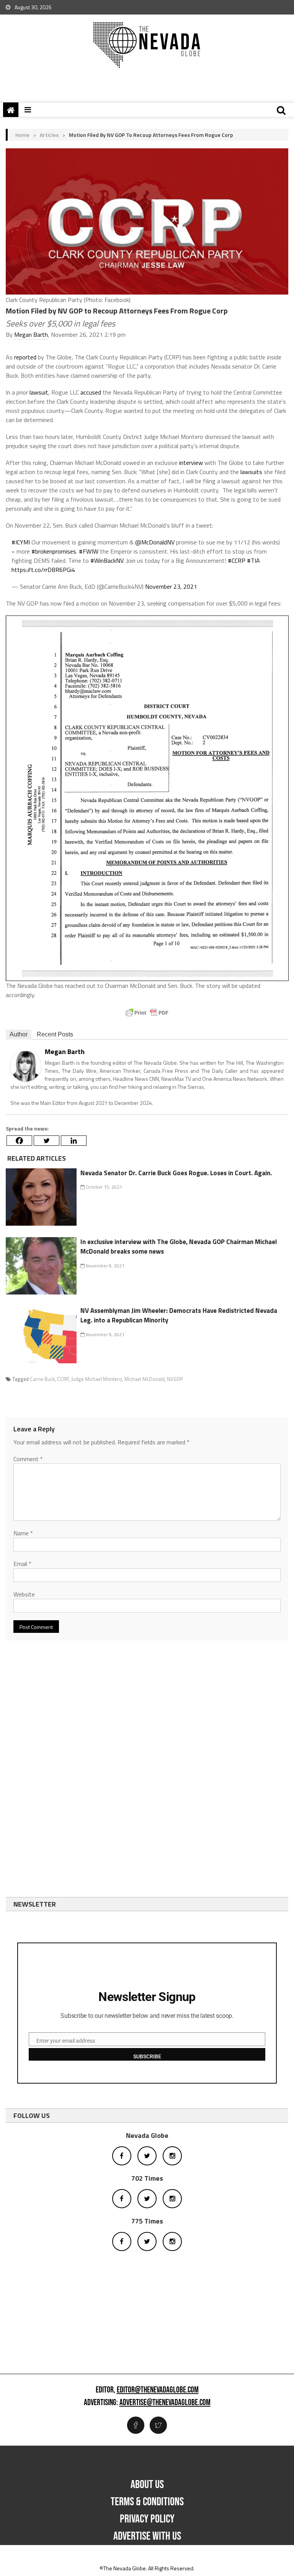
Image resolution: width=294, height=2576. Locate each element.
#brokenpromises (54, 551)
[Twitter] (47, 1141)
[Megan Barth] (26, 1066)
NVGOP (175, 1379)
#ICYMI (21, 542)
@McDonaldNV (155, 542)
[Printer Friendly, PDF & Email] (147, 1013)
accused (91, 392)
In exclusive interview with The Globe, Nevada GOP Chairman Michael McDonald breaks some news (179, 1247)
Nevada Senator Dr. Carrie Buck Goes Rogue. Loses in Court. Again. (176, 1173)
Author (19, 1034)
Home (22, 135)
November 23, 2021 (171, 586)
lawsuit (39, 392)
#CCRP (237, 560)
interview (191, 463)
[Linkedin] (74, 1141)
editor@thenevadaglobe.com (158, 2390)
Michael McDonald (145, 1379)
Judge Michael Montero (97, 1379)
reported (25, 357)
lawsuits (251, 472)
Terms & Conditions (147, 2502)
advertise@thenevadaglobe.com (165, 2403)
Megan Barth (31, 335)
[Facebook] (19, 1141)
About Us (147, 2485)
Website (24, 1594)
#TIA (253, 560)
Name (23, 1533)
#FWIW (89, 551)
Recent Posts (55, 1034)
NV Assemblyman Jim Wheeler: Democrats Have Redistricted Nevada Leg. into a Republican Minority (179, 1316)
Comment (28, 1459)
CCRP (63, 1379)
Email (22, 1564)
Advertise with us (147, 2536)
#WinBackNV (107, 560)
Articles (49, 135)
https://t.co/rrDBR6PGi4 (43, 570)
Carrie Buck (42, 1379)
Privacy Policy (147, 2519)
